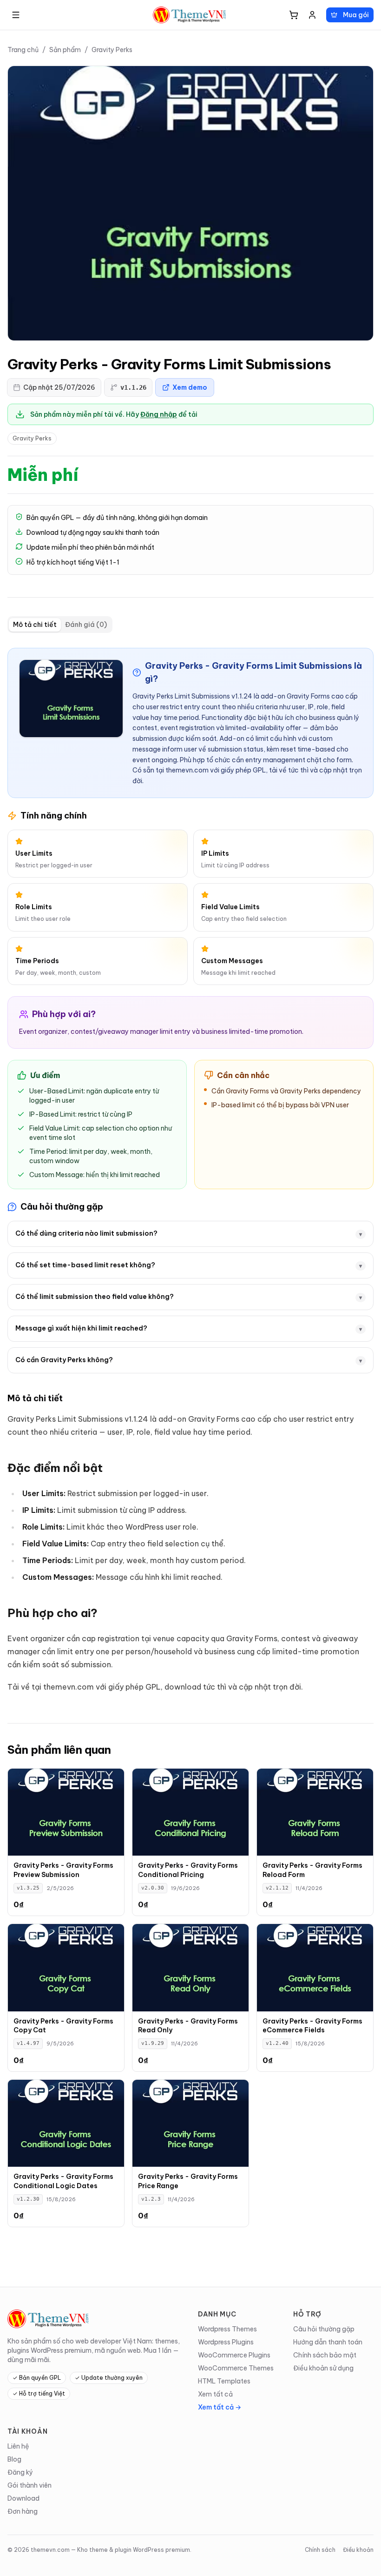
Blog (14, 2459)
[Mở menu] (16, 15)
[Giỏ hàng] (294, 15)
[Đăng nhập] (312, 15)
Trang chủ (23, 50)
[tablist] (60, 625)
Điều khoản (358, 2550)
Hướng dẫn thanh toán (328, 2342)
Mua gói (356, 15)
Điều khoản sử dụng (323, 2368)
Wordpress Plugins (226, 2342)
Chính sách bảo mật (325, 2355)
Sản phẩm (65, 50)
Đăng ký (20, 2472)
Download (23, 2498)
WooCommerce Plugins (234, 2355)
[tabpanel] (190, 1171)
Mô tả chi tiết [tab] (35, 625)
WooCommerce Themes (236, 2368)
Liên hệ (18, 2446)
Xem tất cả (215, 2394)
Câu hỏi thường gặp (324, 2329)
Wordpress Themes (227, 2329)
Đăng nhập (159, 414)
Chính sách (320, 2550)
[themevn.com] (190, 15)
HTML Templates (224, 2381)
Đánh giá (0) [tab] (86, 625)
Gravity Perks (112, 50)
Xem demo (190, 387)
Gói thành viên (30, 2485)
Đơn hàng (23, 2511)
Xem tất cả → (220, 2407)
